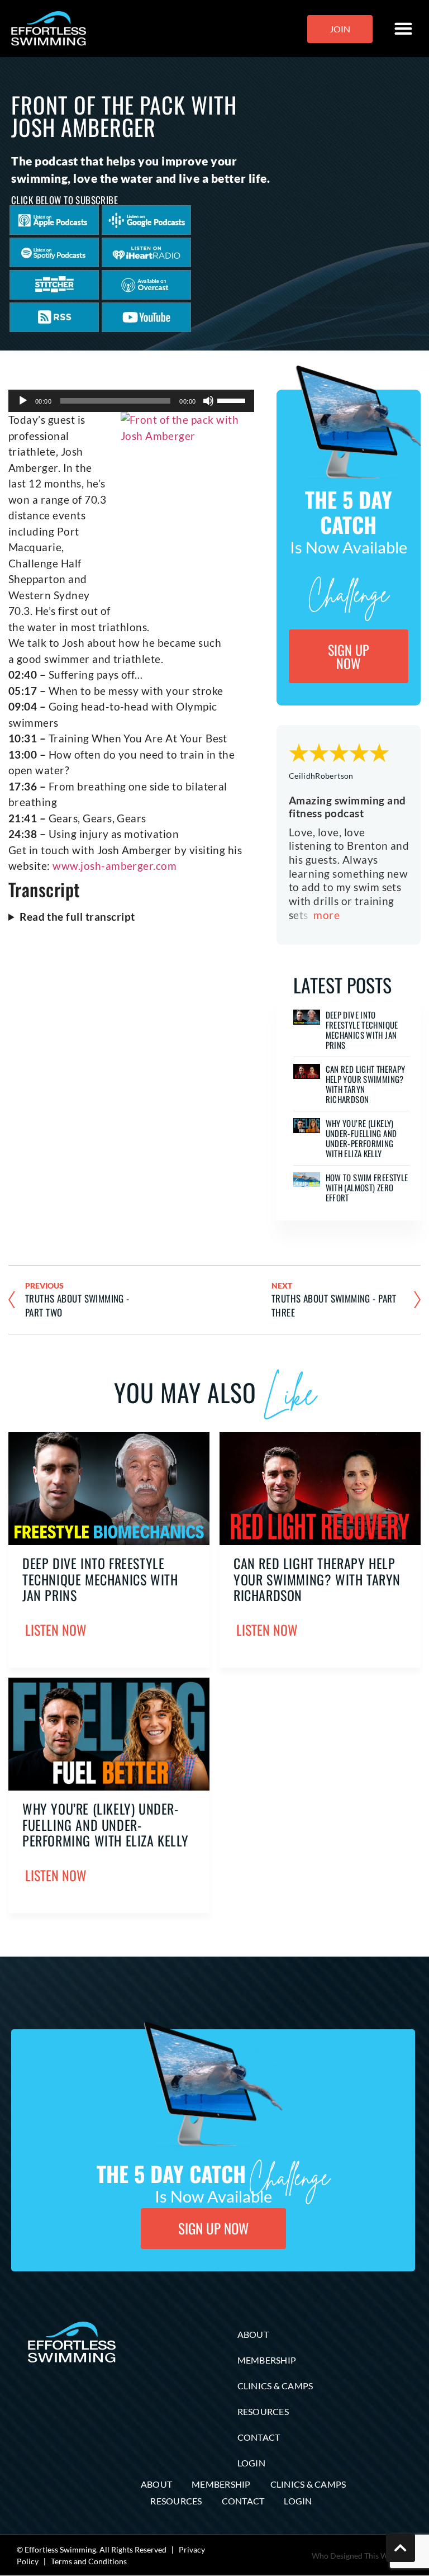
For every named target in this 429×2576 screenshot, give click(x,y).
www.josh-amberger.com (115, 866)
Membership (267, 2360)
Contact (259, 2437)
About (253, 2334)
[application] (131, 401)
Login (251, 2463)
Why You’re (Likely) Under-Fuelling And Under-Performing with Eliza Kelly (361, 1138)
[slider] (233, 400)
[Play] (23, 401)
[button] (404, 29)
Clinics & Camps (275, 2386)
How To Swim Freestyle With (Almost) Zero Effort (367, 1187)
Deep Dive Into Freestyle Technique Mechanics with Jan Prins (362, 1030)
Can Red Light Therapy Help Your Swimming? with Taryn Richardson (366, 1084)
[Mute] (208, 401)
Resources (263, 2411)
